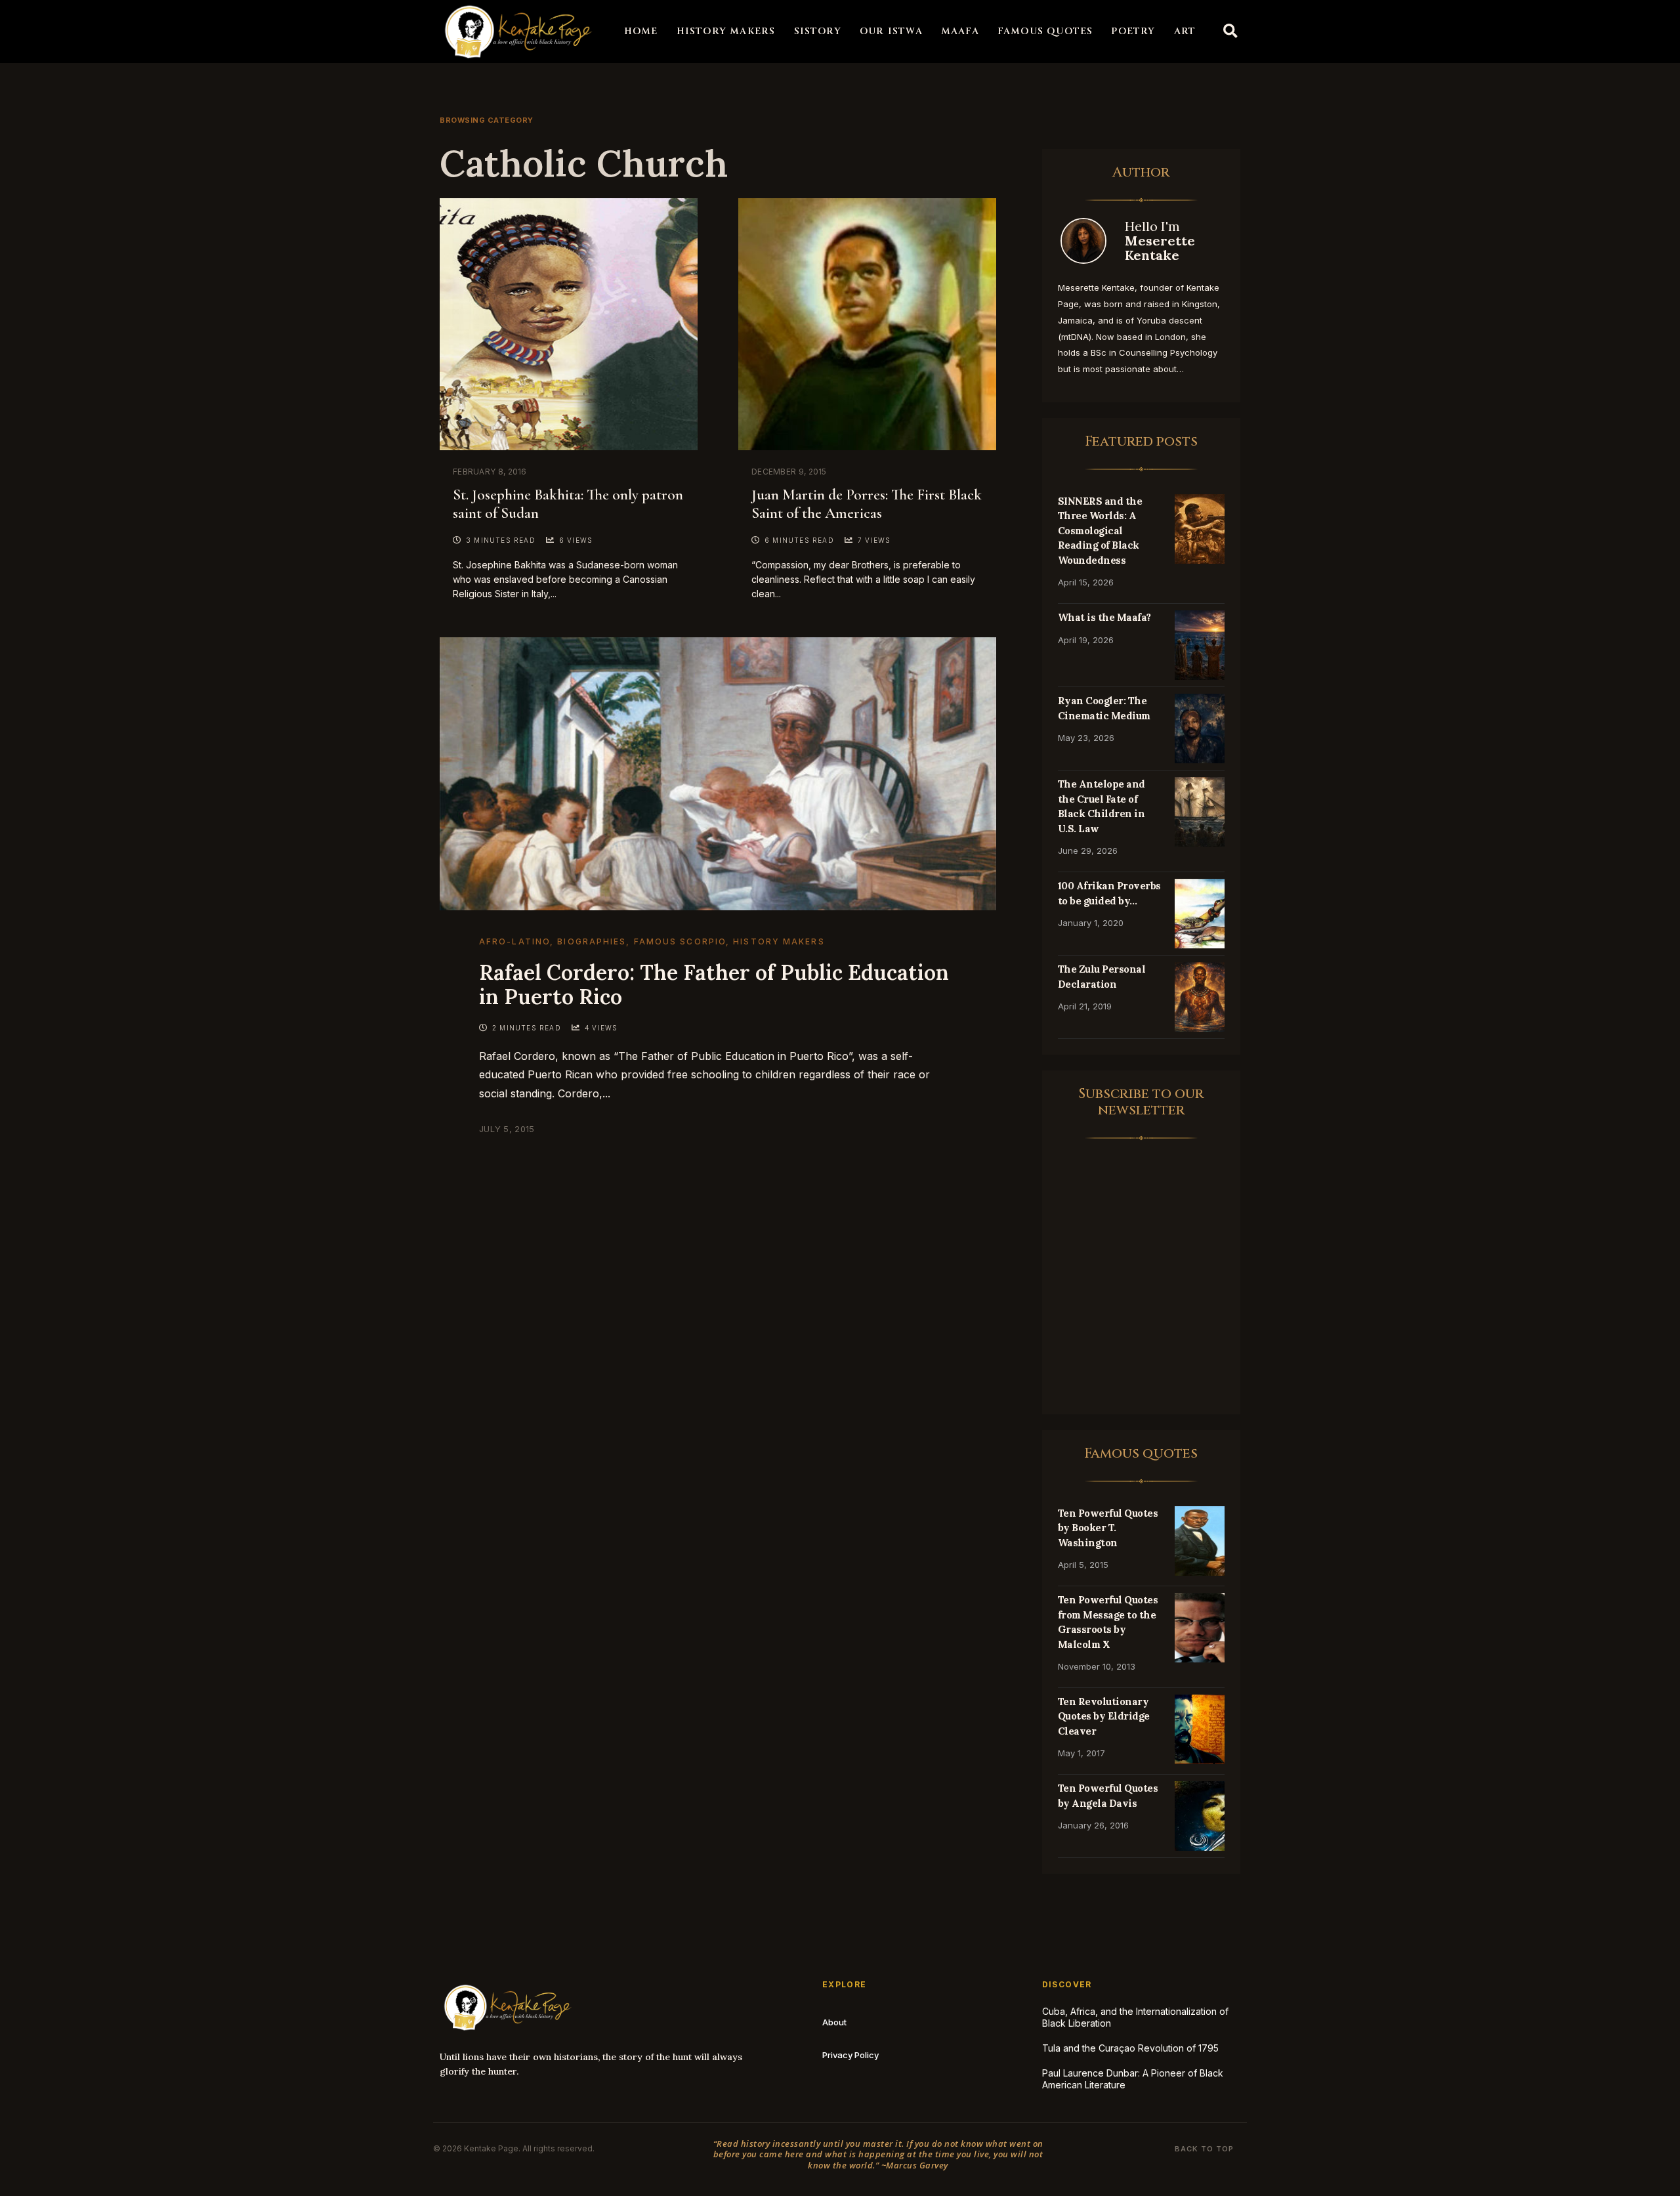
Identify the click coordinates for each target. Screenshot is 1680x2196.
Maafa (960, 31)
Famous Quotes (1045, 31)
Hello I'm (1160, 241)
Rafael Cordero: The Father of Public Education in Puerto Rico (714, 984)
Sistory (818, 31)
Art (1185, 31)
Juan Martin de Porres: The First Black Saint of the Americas (867, 504)
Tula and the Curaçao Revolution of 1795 (1130, 2048)
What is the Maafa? (1104, 617)
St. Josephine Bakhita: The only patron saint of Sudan (568, 504)
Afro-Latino (514, 941)
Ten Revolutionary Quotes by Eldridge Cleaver (1104, 1716)
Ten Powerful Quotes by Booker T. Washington (1108, 1528)
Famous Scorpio (680, 941)
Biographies (592, 941)
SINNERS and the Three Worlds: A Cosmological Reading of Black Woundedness (1100, 531)
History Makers (726, 31)
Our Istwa (891, 31)
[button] (1230, 32)
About (834, 2022)
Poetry (1133, 31)
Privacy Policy (850, 2055)
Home (641, 31)
